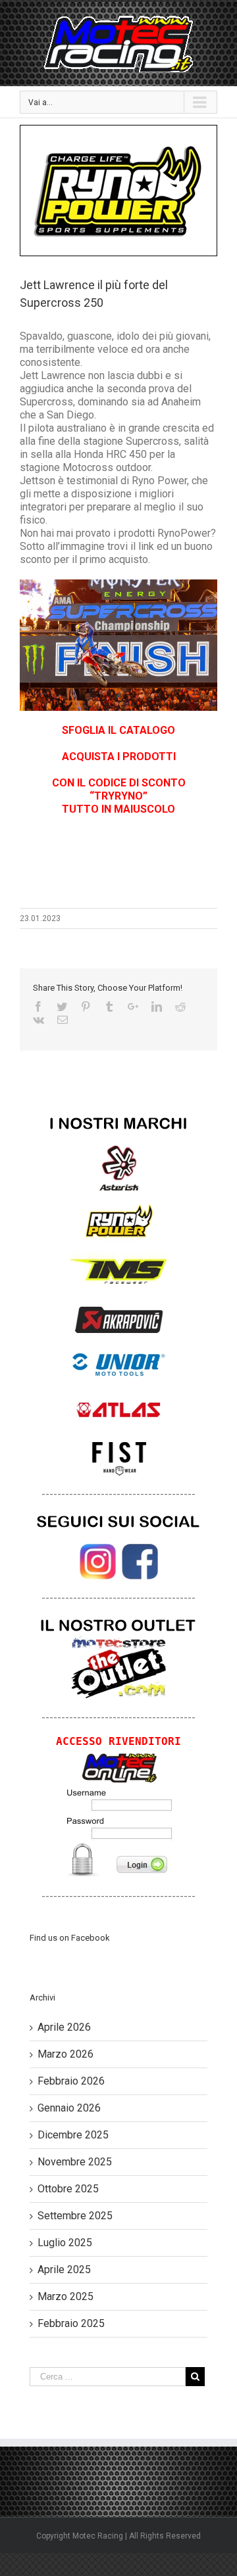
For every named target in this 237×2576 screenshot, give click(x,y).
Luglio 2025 (65, 2243)
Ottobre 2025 (68, 2189)
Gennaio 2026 (69, 2108)
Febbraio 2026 (71, 2081)
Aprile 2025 (64, 2270)
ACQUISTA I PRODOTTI (119, 757)
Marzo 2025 (66, 2296)
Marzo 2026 (66, 2054)
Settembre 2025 (75, 2216)
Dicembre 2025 (73, 2135)
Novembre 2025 (75, 2162)
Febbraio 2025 (71, 2323)
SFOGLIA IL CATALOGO (118, 730)
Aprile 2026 (64, 2027)
